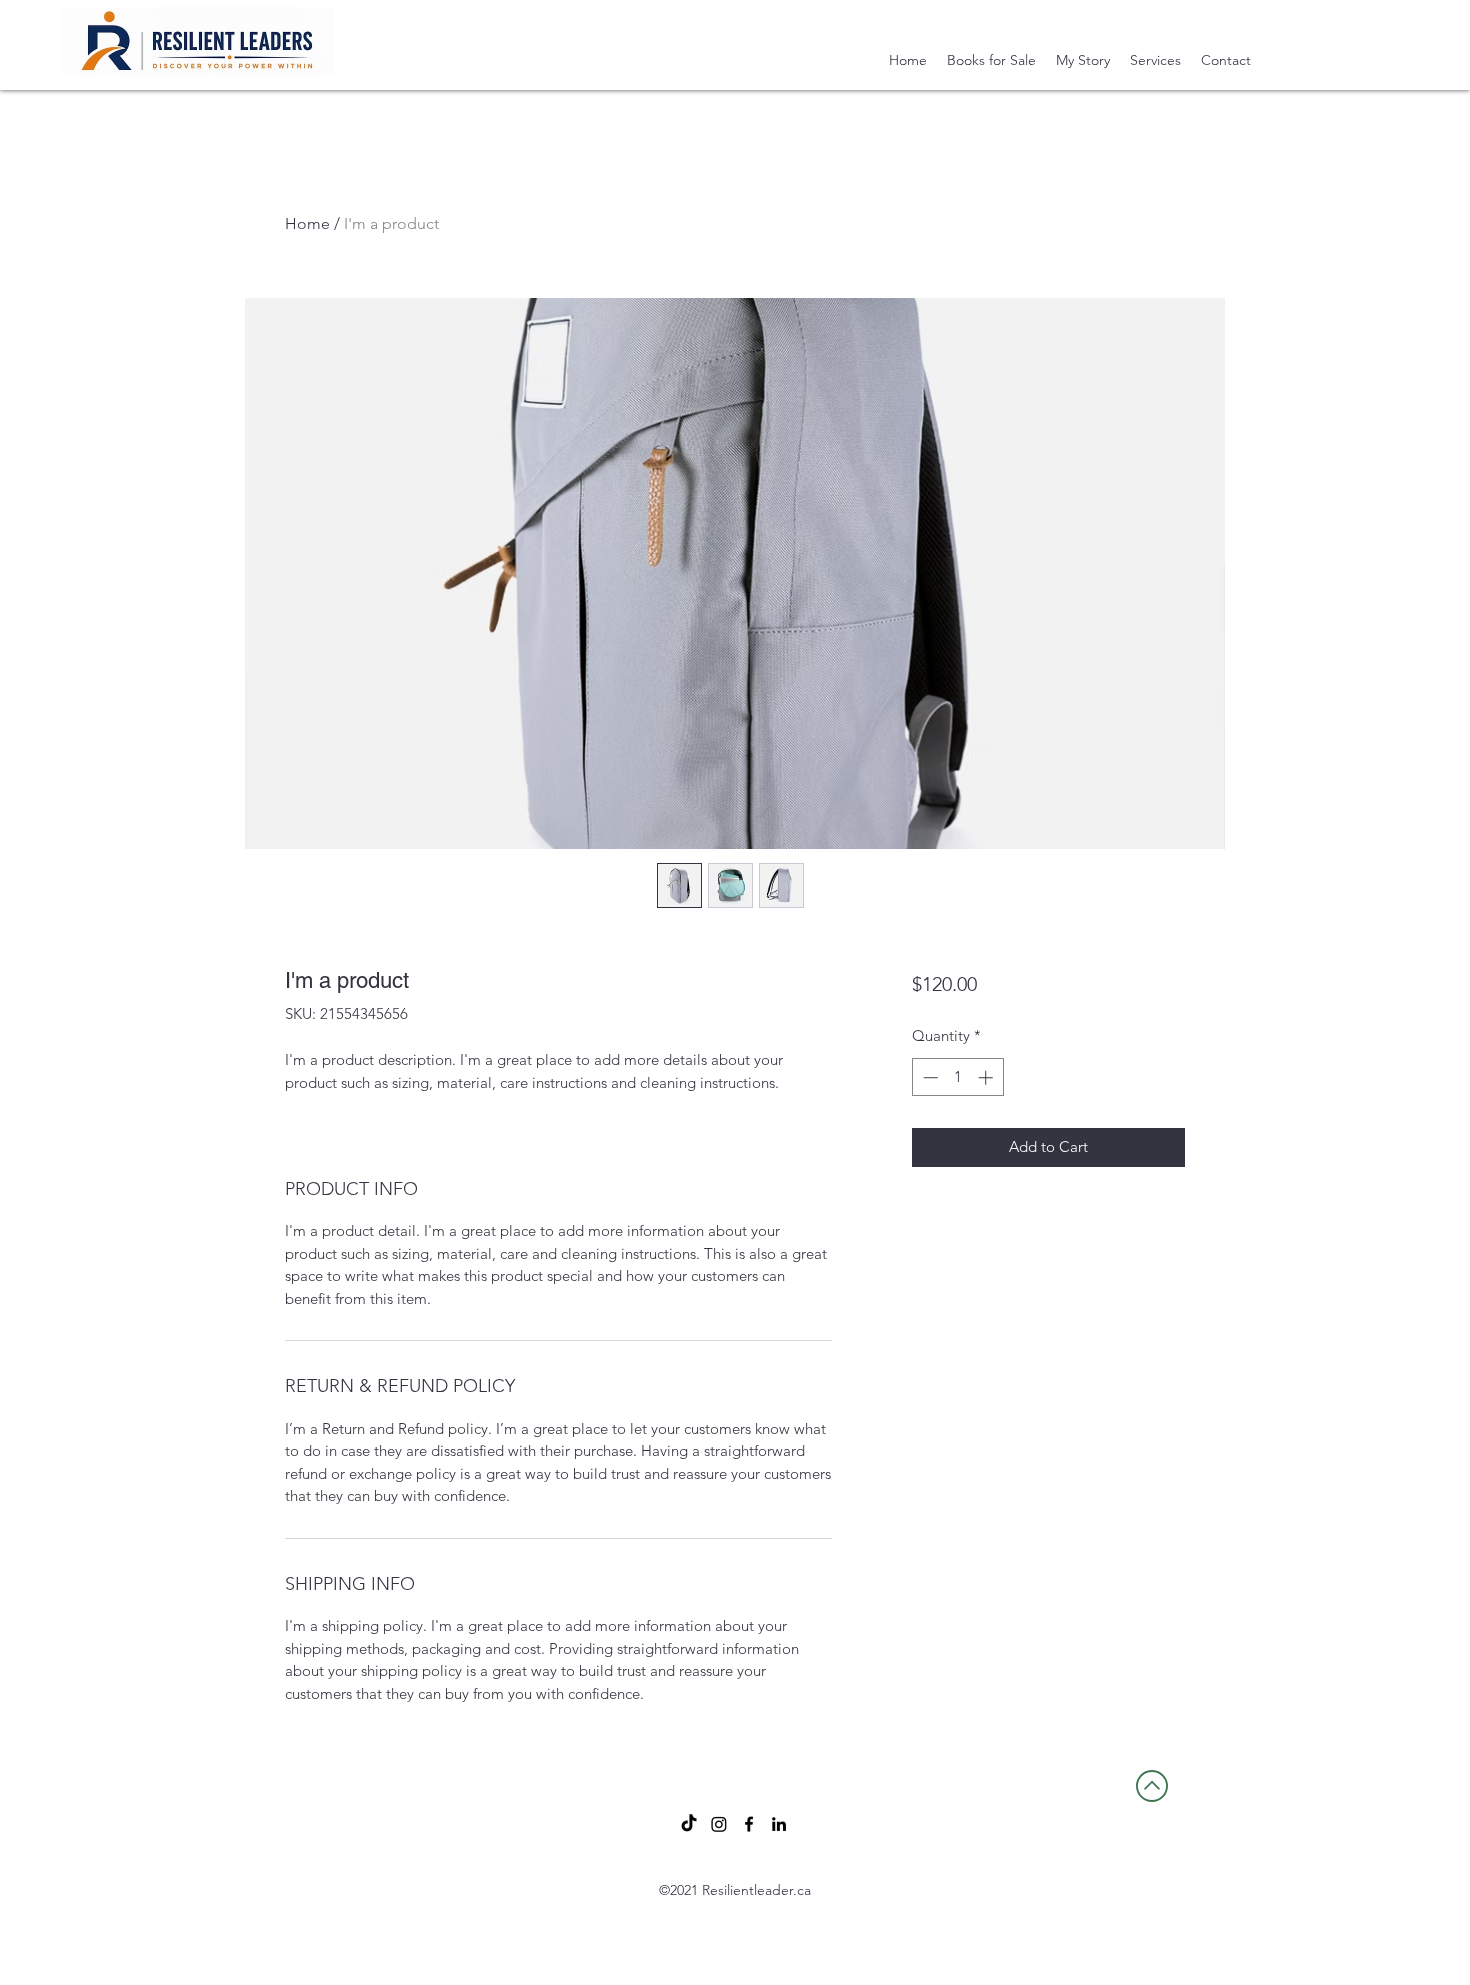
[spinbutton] (957, 1077)
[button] (1155, 60)
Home (307, 223)
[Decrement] (928, 1077)
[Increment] (987, 1077)
